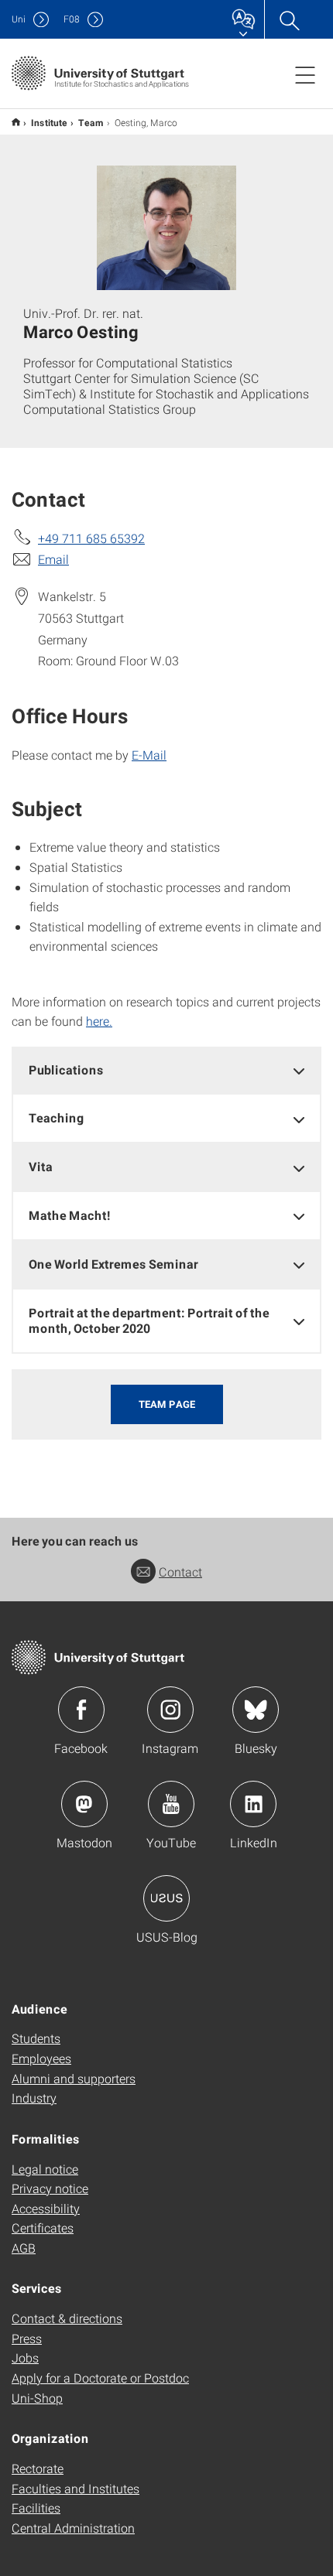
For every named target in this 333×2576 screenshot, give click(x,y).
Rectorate (38, 2468)
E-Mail (149, 755)
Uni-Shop (37, 2398)
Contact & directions (67, 2318)
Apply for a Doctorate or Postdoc (100, 2378)
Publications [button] (66, 1069)
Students (36, 2038)
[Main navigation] (305, 74)
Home (16, 122)
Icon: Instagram (170, 1710)
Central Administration (73, 2528)
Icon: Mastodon (84, 1804)
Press (27, 2338)
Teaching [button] (57, 1117)
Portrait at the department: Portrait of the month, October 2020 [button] (149, 1320)
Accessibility (46, 2208)
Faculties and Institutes (76, 2488)
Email (53, 559)
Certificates (43, 2228)
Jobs (25, 2357)
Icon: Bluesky (256, 1710)
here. (99, 1021)
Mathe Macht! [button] (69, 1215)
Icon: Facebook (81, 1710)
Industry (34, 2098)
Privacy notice (50, 2188)
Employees (41, 2058)
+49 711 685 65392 (91, 538)
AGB (24, 2248)
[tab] (166, 1070)
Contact (180, 1572)
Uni (19, 19)
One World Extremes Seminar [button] (113, 1264)
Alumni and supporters (74, 2078)
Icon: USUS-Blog (166, 1898)
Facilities (36, 2508)
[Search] (289, 19)
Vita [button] (41, 1166)
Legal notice (45, 2169)
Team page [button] (167, 1404)
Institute (49, 122)
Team (91, 122)
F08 (72, 19)
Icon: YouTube (171, 1804)
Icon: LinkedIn (253, 1804)
